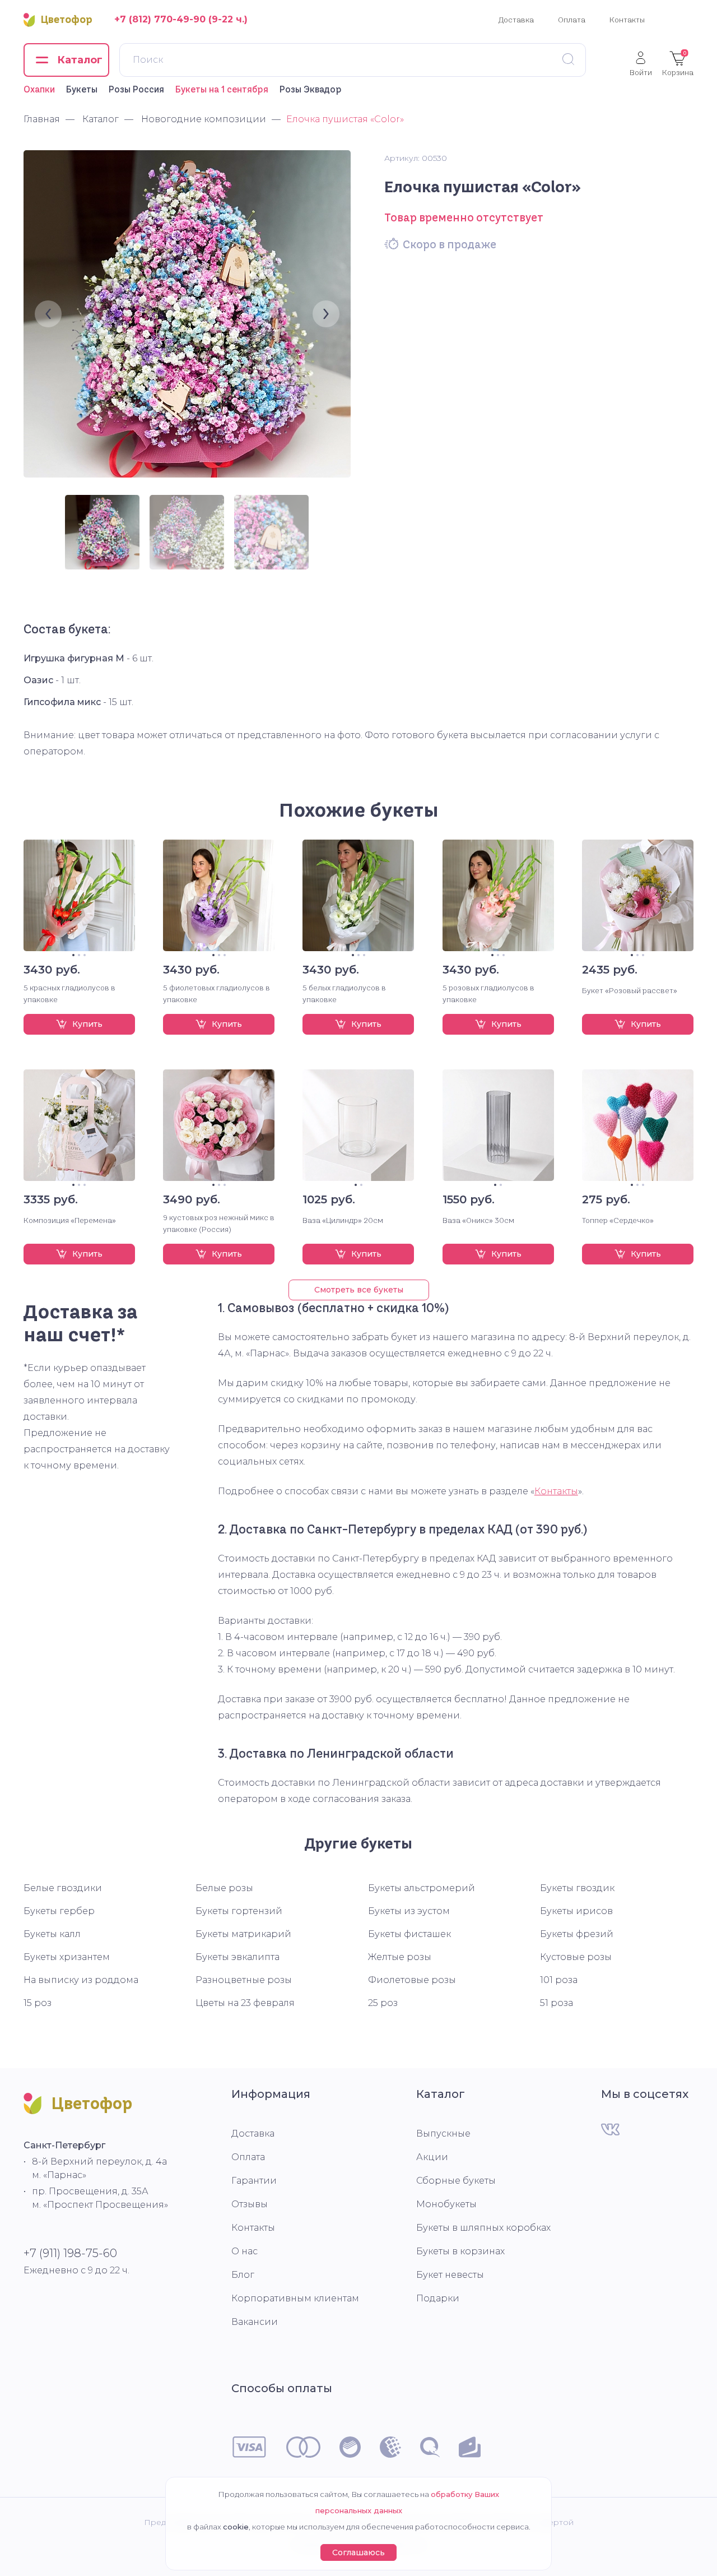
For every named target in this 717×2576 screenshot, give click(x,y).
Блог (243, 2275)
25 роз (383, 2003)
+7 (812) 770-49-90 (160, 19)
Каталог (441, 2094)
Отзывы (250, 2204)
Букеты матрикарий (243, 1934)
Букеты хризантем (67, 1957)
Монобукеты (446, 2204)
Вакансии (255, 2322)
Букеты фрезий (577, 1934)
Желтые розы (400, 1957)
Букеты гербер (59, 1911)
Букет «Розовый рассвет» (630, 990)
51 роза (557, 2003)
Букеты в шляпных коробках (483, 2228)
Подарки (438, 2298)
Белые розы (224, 1888)
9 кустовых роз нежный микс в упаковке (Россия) (219, 1223)
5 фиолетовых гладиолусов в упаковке (217, 993)
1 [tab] (73, 955)
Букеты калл (52, 1934)
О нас (245, 2251)
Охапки (39, 89)
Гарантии (254, 2181)
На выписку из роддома (81, 1980)
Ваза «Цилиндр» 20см (343, 1220)
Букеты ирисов (576, 1911)
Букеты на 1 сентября (222, 89)
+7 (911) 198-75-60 (70, 2253)
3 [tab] (85, 955)
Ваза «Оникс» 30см (478, 1220)
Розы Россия (136, 89)
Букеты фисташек (409, 1934)
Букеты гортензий (239, 1911)
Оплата (572, 20)
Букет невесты (450, 2275)
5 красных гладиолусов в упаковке (69, 993)
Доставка (516, 20)
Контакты (627, 20)
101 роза (559, 1980)
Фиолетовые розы (412, 1980)
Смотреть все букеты (359, 1290)
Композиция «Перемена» (70, 1220)
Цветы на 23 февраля (245, 2003)
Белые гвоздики (63, 1888)
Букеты (82, 89)
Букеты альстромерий (422, 1888)
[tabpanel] (79, 895)
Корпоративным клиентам (295, 2298)
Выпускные (443, 2133)
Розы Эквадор (311, 89)
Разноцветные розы (244, 1980)
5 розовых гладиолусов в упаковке (488, 993)
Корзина (678, 63)
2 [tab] (79, 955)
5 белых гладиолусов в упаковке (344, 993)
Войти (641, 72)
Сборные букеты (456, 2181)
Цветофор (67, 20)
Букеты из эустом (409, 1911)
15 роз (38, 2003)
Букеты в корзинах (460, 2251)
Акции (432, 2157)
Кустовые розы (576, 1957)
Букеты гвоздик (577, 1888)
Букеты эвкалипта (238, 1957)
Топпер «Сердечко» (618, 1220)
